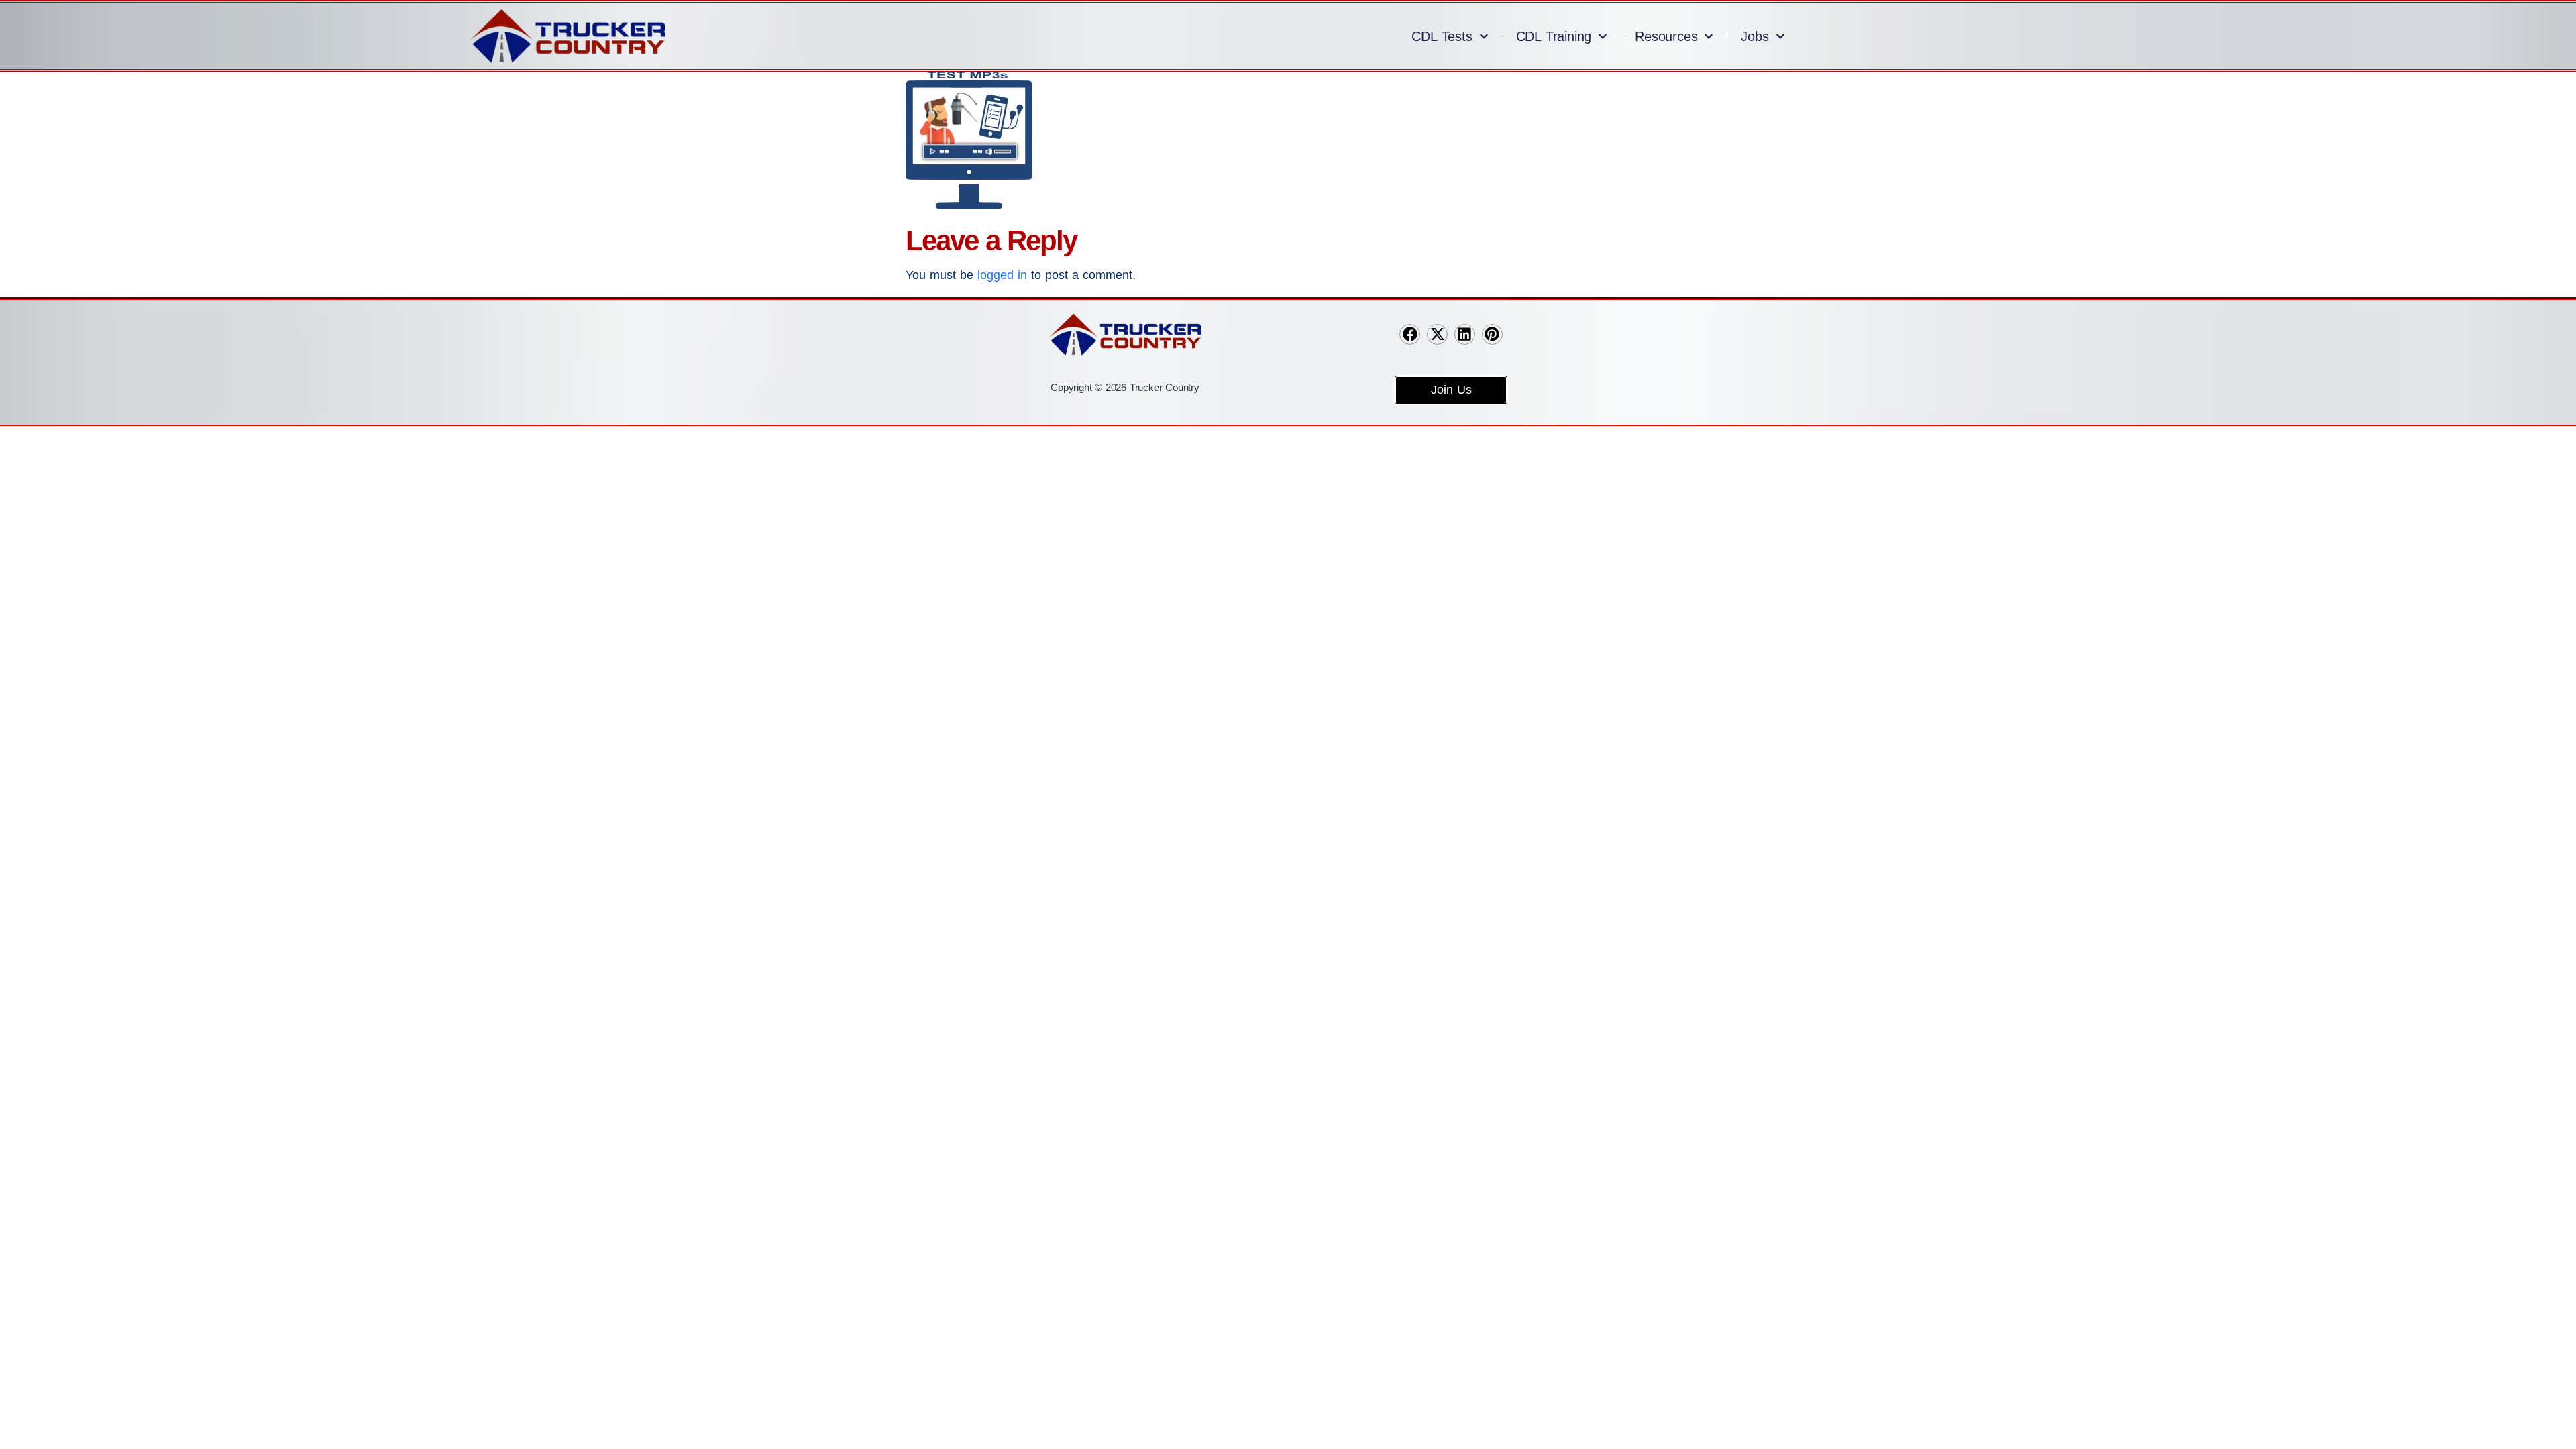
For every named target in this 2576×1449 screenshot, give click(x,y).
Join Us (1451, 390)
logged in (1002, 275)
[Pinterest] (1492, 334)
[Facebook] (1410, 334)
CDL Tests (1442, 36)
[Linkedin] (1465, 334)
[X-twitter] (1437, 334)
